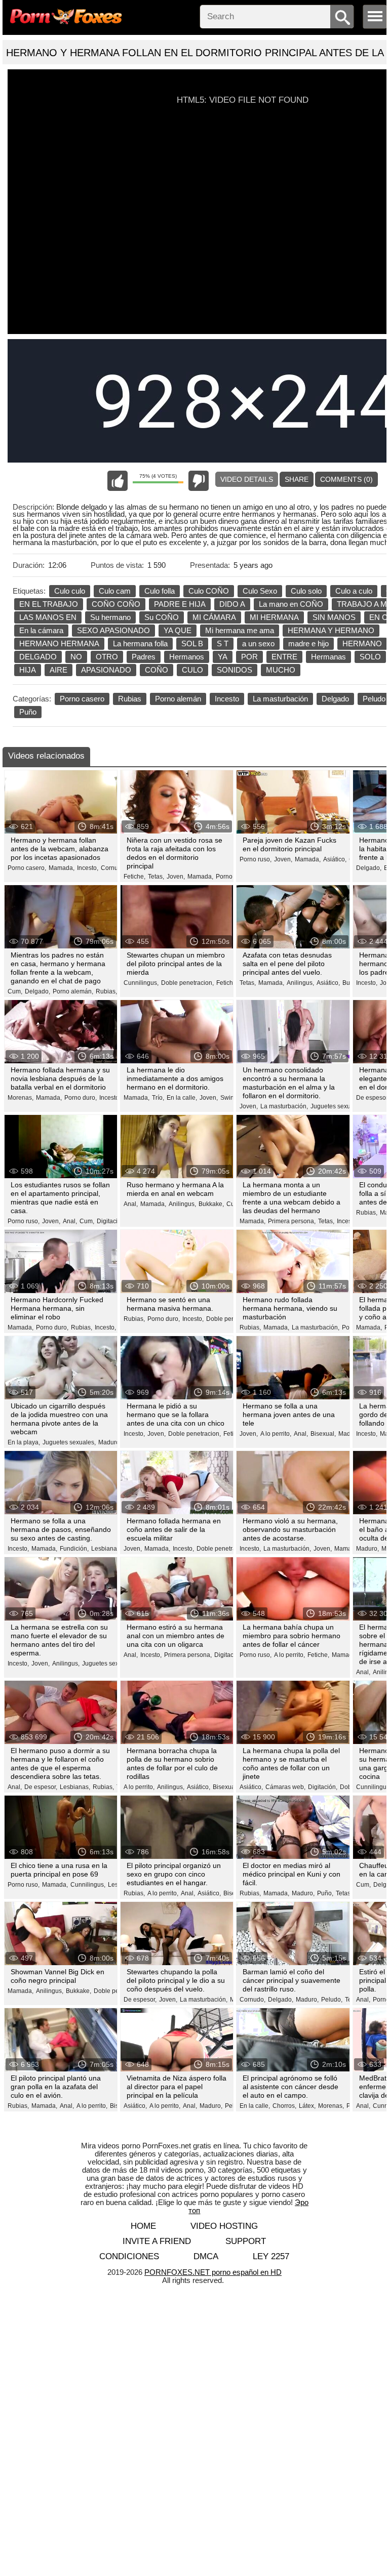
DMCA (206, 2256)
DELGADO (38, 657)
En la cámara (41, 630)
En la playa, (24, 1442)
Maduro (349, 1434)
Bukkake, (211, 1204)
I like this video (118, 481)
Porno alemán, (73, 991)
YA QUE (178, 630)
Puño (28, 712)
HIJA (28, 670)
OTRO (107, 657)
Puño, (325, 1893)
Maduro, (110, 1442)
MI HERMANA (274, 617)
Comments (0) (346, 479)
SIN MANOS (334, 617)
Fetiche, (134, 877)
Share (297, 479)
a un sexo (258, 643)
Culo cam (115, 591)
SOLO (370, 657)
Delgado (335, 699)
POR (249, 657)
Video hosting (224, 2226)
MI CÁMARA (214, 617)
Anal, (70, 1221)
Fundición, (74, 1549)
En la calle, (182, 1098)
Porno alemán (178, 699)
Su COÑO (162, 617)
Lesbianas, (106, 1549)
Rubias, (106, 991)
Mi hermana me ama (240, 630)
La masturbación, (284, 1106)
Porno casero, (27, 868)
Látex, (307, 2106)
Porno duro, (81, 1098)
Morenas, (21, 1098)
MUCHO (281, 670)
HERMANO (362, 643)
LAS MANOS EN (48, 617)
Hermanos (187, 657)
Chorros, (284, 2106)
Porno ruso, (232, 877)
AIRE (59, 670)
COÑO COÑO (116, 604)
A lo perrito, (276, 1434)
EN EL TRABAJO (49, 604)
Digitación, (111, 1221)
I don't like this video (199, 481)
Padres (144, 657)
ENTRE (284, 657)
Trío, (158, 1098)
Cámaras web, (285, 1787)
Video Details (247, 479)
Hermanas (328, 657)
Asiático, (335, 859)
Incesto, (88, 868)
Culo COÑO (209, 591)
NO (76, 657)
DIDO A (232, 604)
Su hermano (110, 617)
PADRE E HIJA (180, 604)
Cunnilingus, (141, 983)
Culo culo (70, 591)
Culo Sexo (260, 591)
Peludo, (332, 2000)
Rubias (130, 699)
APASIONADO (106, 670)
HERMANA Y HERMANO (331, 630)
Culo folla (160, 591)
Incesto (227, 699)
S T (223, 643)
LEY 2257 (271, 2256)
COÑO (157, 670)
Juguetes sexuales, (337, 1106)
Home (143, 2226)
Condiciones (129, 2256)
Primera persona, (292, 1221)
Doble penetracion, (187, 983)
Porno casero (82, 699)
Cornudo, (114, 868)
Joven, (176, 877)
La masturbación (280, 699)
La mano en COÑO (291, 604)
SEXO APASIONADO (113, 630)
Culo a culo (354, 591)
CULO (192, 670)
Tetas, (156, 877)
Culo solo (306, 591)
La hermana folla (140, 643)
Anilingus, (300, 983)
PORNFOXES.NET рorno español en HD (213, 2272)
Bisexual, (323, 1434)
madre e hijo (308, 643)
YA (223, 657)
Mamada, (62, 868)
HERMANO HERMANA (59, 643)
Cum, (15, 991)
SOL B (192, 643)
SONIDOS (235, 670)
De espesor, (373, 1098)
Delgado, (369, 868)
